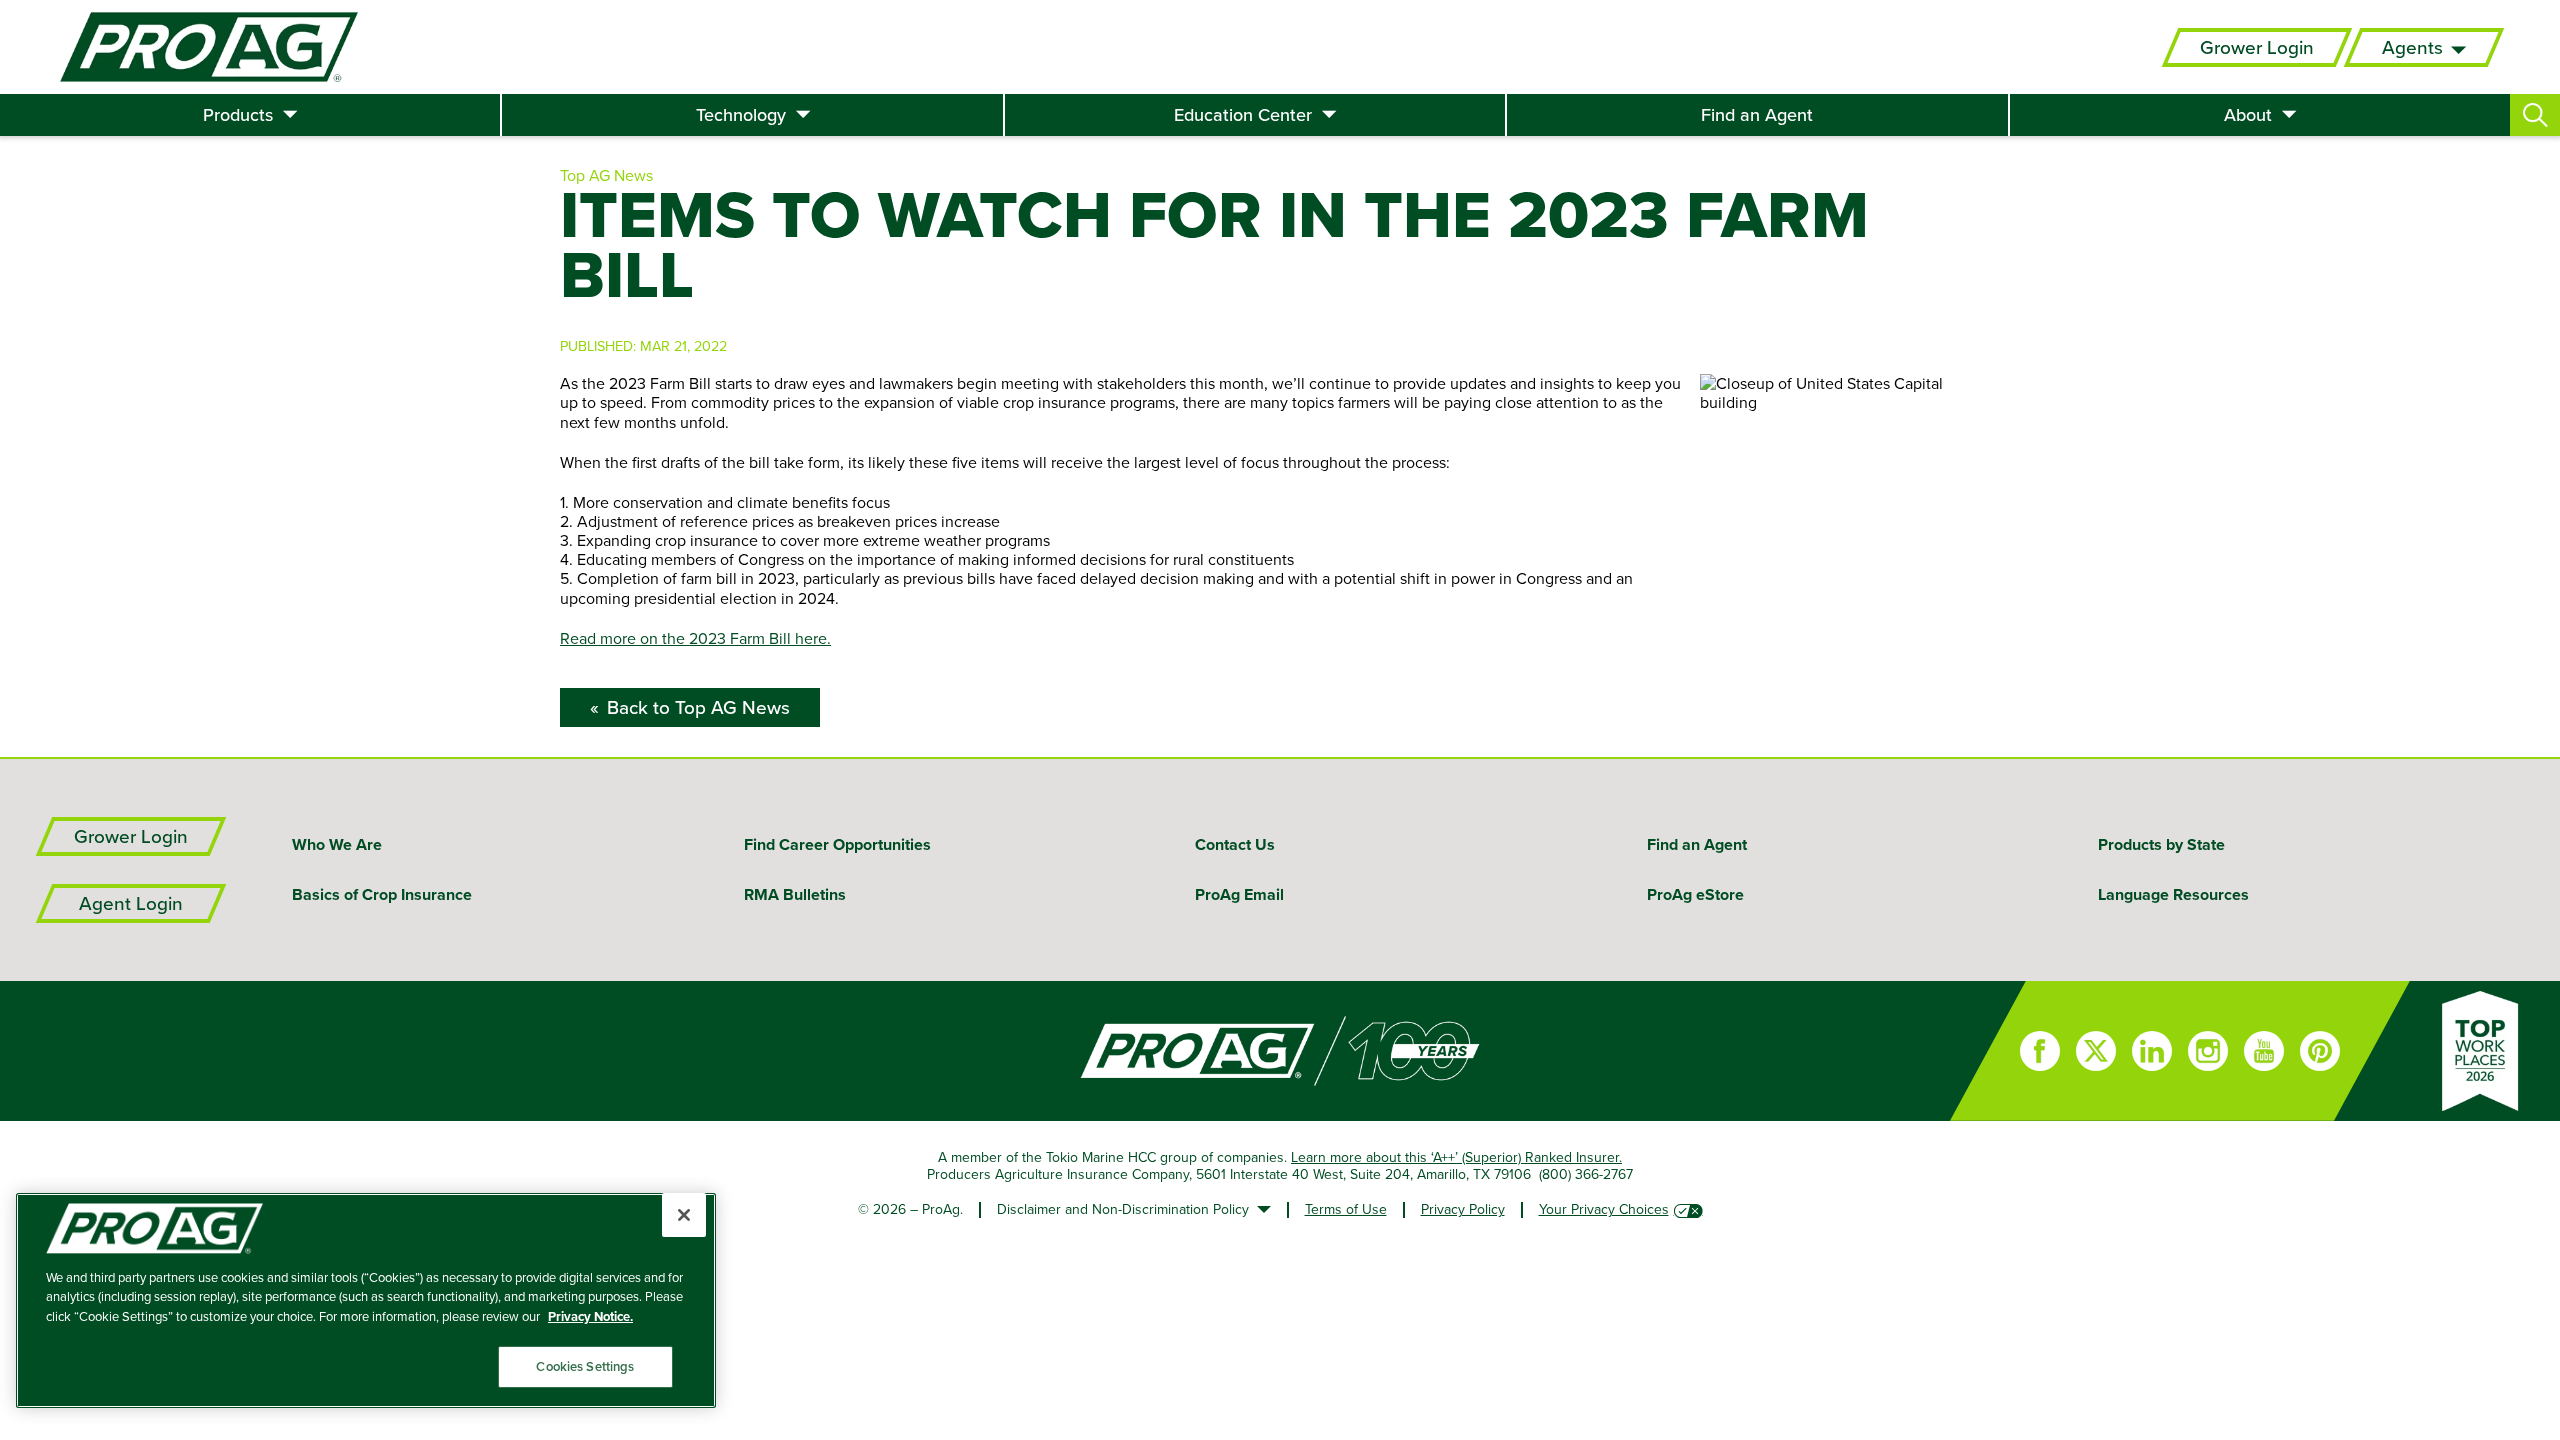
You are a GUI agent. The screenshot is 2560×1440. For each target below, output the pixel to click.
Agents (2412, 47)
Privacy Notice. (590, 1316)
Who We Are (337, 844)
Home (975, 1051)
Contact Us (1235, 844)
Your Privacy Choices (1604, 1209)
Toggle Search (2535, 115)
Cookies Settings (585, 1366)
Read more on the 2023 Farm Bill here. (695, 638)
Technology (741, 115)
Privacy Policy (1463, 1209)
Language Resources (2173, 894)
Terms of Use (1346, 1209)
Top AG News (606, 175)
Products (238, 115)
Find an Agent (1757, 115)
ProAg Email (1239, 894)
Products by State (2161, 844)
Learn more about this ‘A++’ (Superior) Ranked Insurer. (1456, 1157)
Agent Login (131, 903)
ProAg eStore (1695, 894)
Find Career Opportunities (837, 844)
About (2248, 115)
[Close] (684, 1215)
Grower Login (2257, 47)
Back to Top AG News (698, 707)
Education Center (1243, 115)
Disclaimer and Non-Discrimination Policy (1123, 1209)
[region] (366, 1300)
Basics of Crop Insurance (382, 894)
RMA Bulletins (795, 894)
